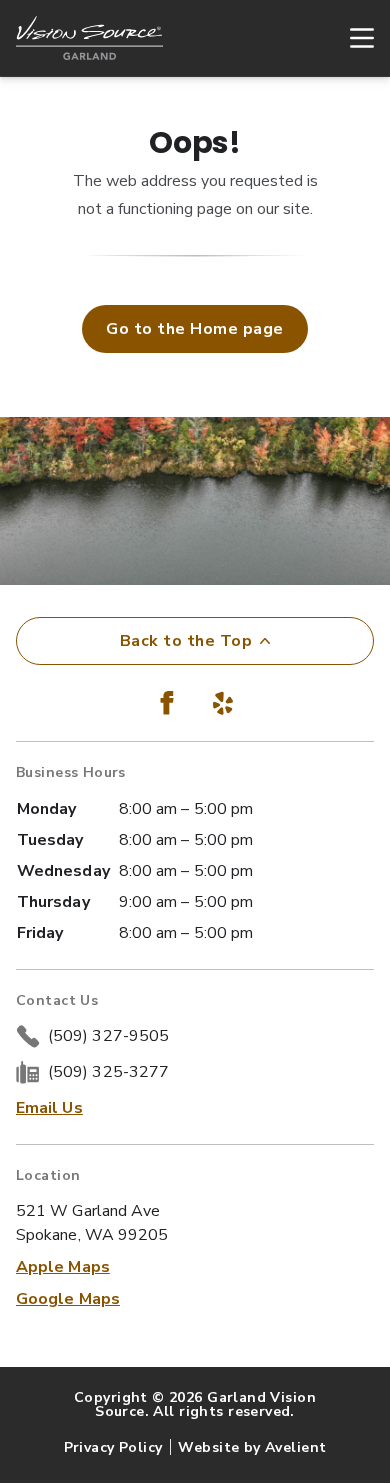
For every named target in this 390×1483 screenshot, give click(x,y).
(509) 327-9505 (108, 1036)
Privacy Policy (113, 1447)
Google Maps (68, 1299)
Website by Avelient (252, 1447)
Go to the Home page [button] (194, 329)
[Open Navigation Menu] (352, 38)
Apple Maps (63, 1267)
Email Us (49, 1108)
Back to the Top (186, 641)
